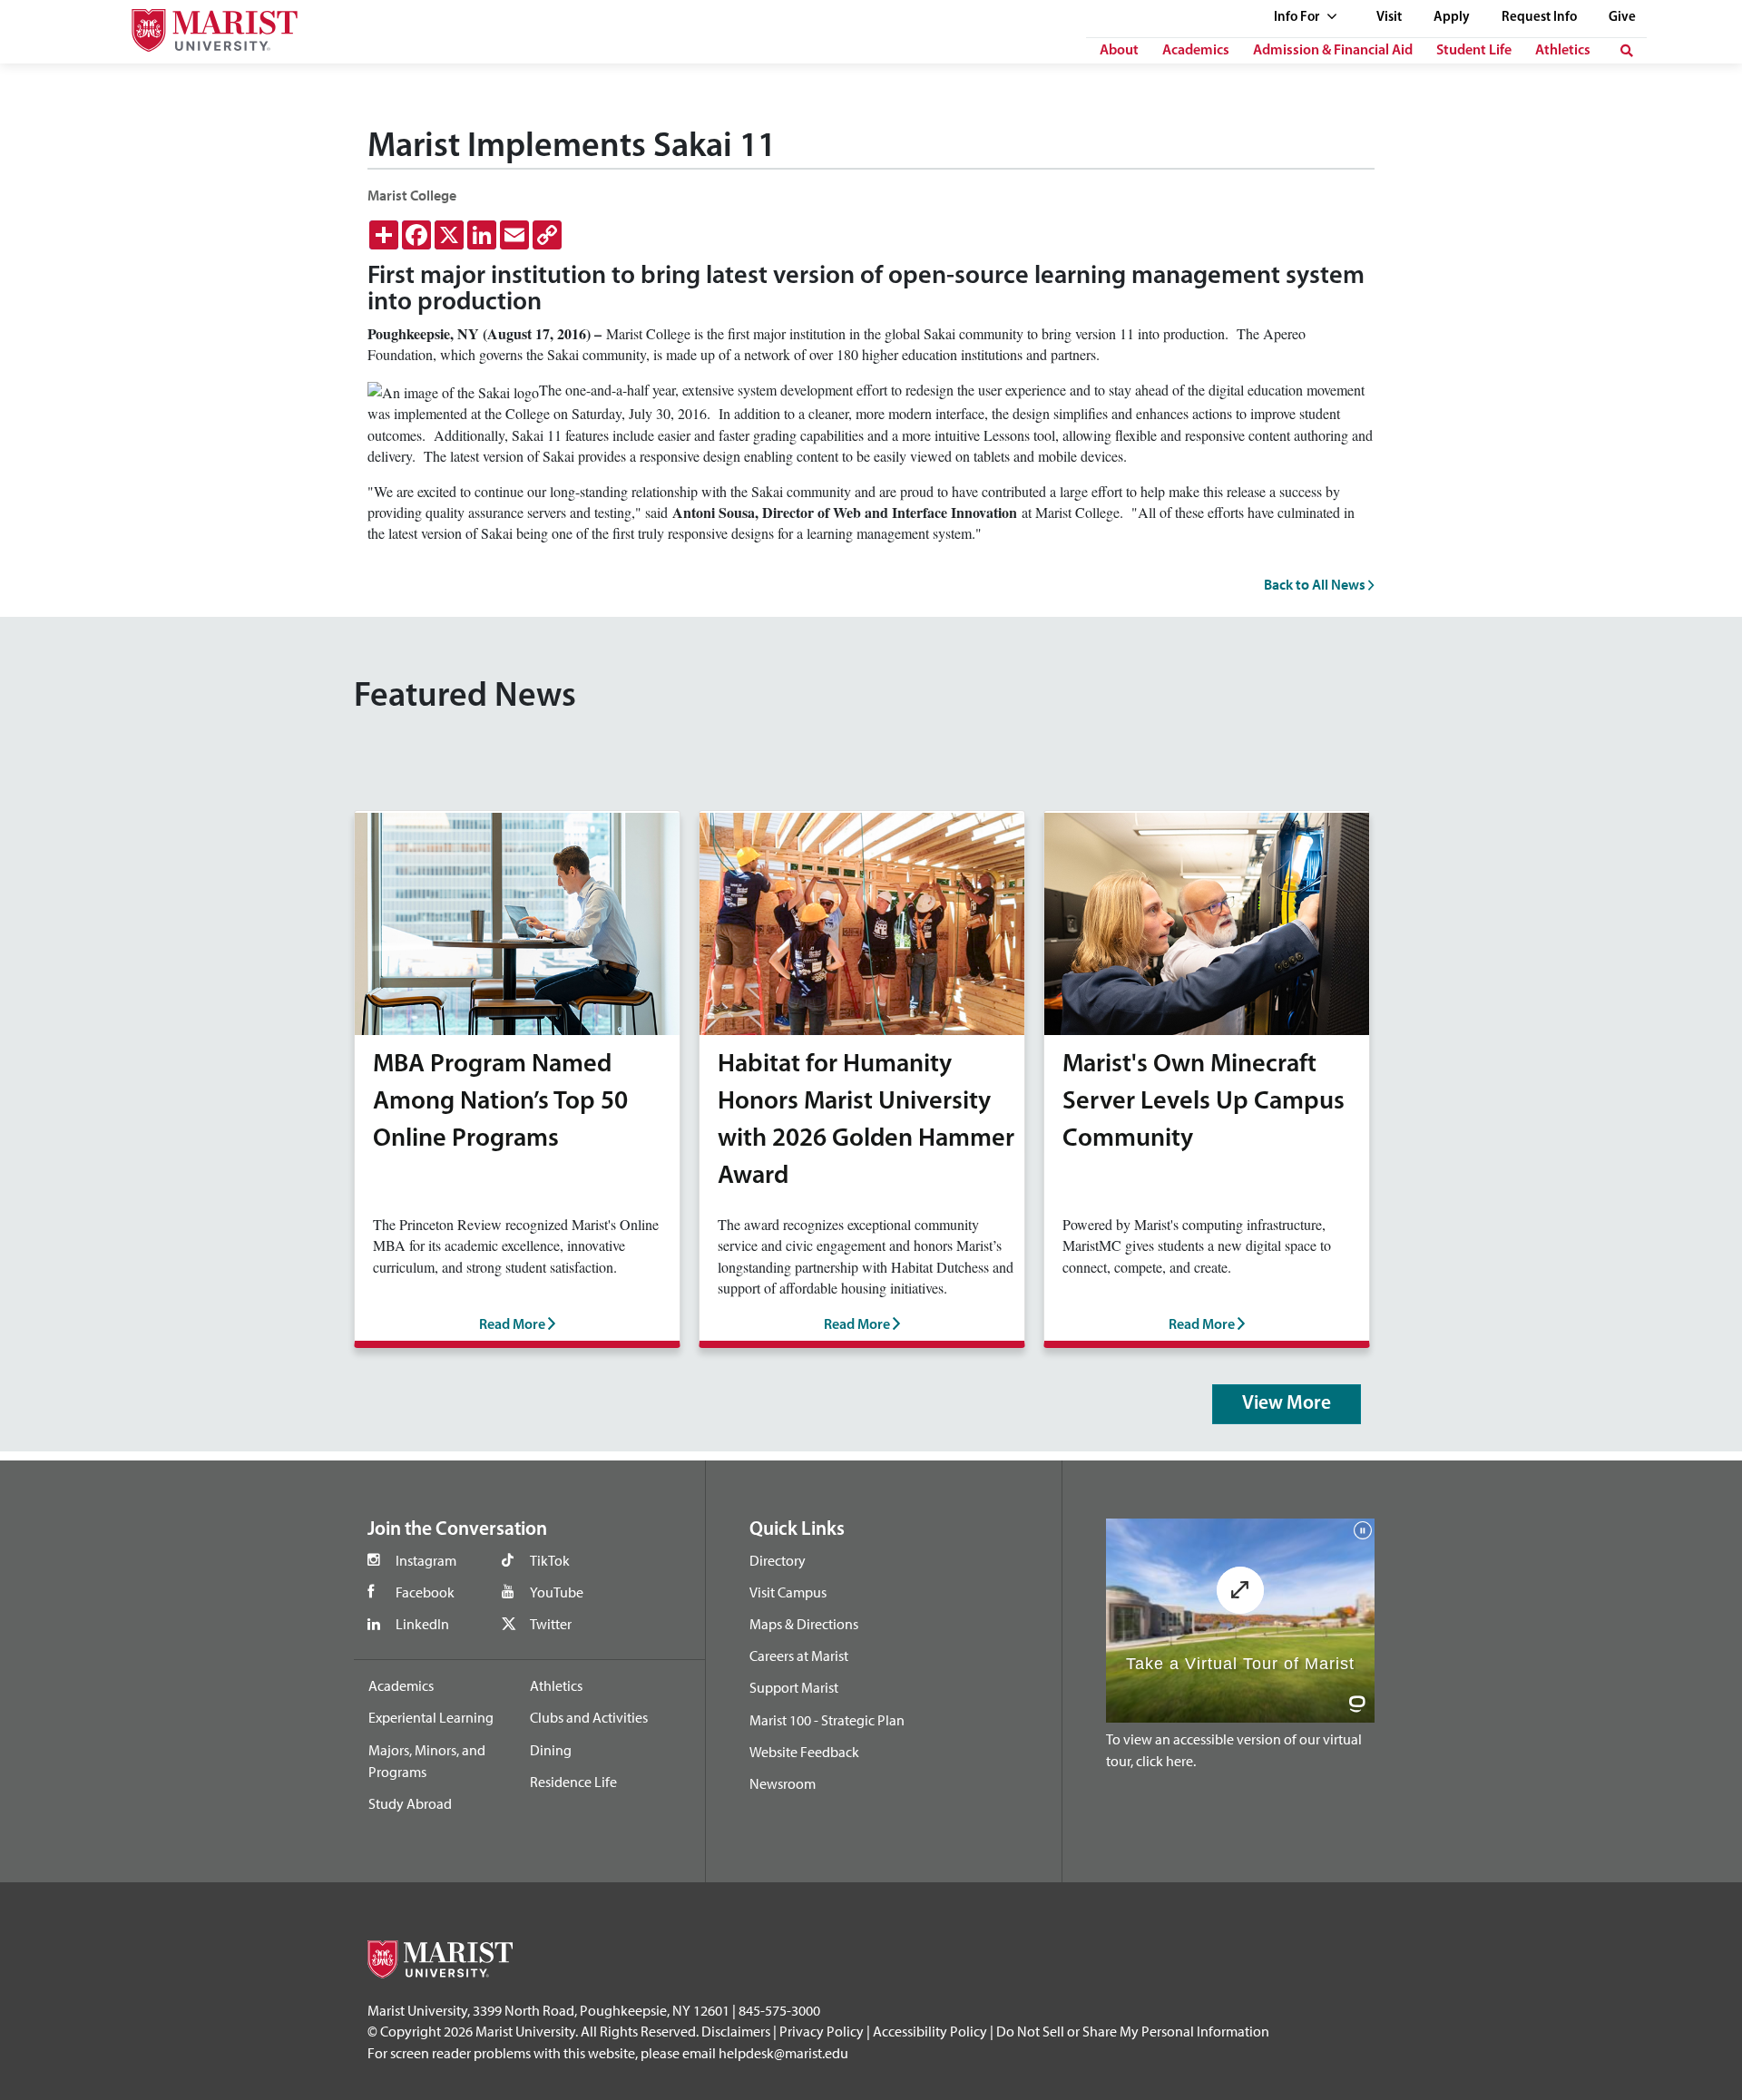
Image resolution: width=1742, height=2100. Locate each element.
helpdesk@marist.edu (783, 2053)
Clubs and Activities (589, 1717)
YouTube (557, 1592)
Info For (1298, 18)
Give (1622, 18)
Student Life (1474, 51)
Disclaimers (736, 2031)
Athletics (1563, 51)
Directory (778, 1560)
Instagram (426, 1560)
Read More (514, 1325)
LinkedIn (422, 1624)
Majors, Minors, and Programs (427, 1761)
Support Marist (794, 1687)
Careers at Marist (799, 1656)
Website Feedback (804, 1752)
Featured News (465, 697)
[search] (1627, 51)
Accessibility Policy (930, 2031)
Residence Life (573, 1782)
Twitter (551, 1624)
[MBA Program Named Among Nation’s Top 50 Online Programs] (517, 921)
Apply (1452, 18)
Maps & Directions (804, 1624)
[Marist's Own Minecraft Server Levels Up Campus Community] (1207, 921)
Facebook (425, 1592)
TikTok (550, 1560)
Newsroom (783, 1783)
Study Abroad (410, 1803)
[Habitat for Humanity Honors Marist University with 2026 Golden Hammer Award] (862, 921)
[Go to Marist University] (203, 26)
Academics (1196, 51)
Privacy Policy (822, 2031)
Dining (551, 1750)
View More (1287, 1404)
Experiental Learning (431, 1717)
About (1119, 51)
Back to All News (1316, 584)
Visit (1389, 18)
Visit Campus (788, 1592)
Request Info (1539, 18)
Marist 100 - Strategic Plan (827, 1720)
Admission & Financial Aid (1333, 51)
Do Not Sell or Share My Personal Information (1133, 2031)
